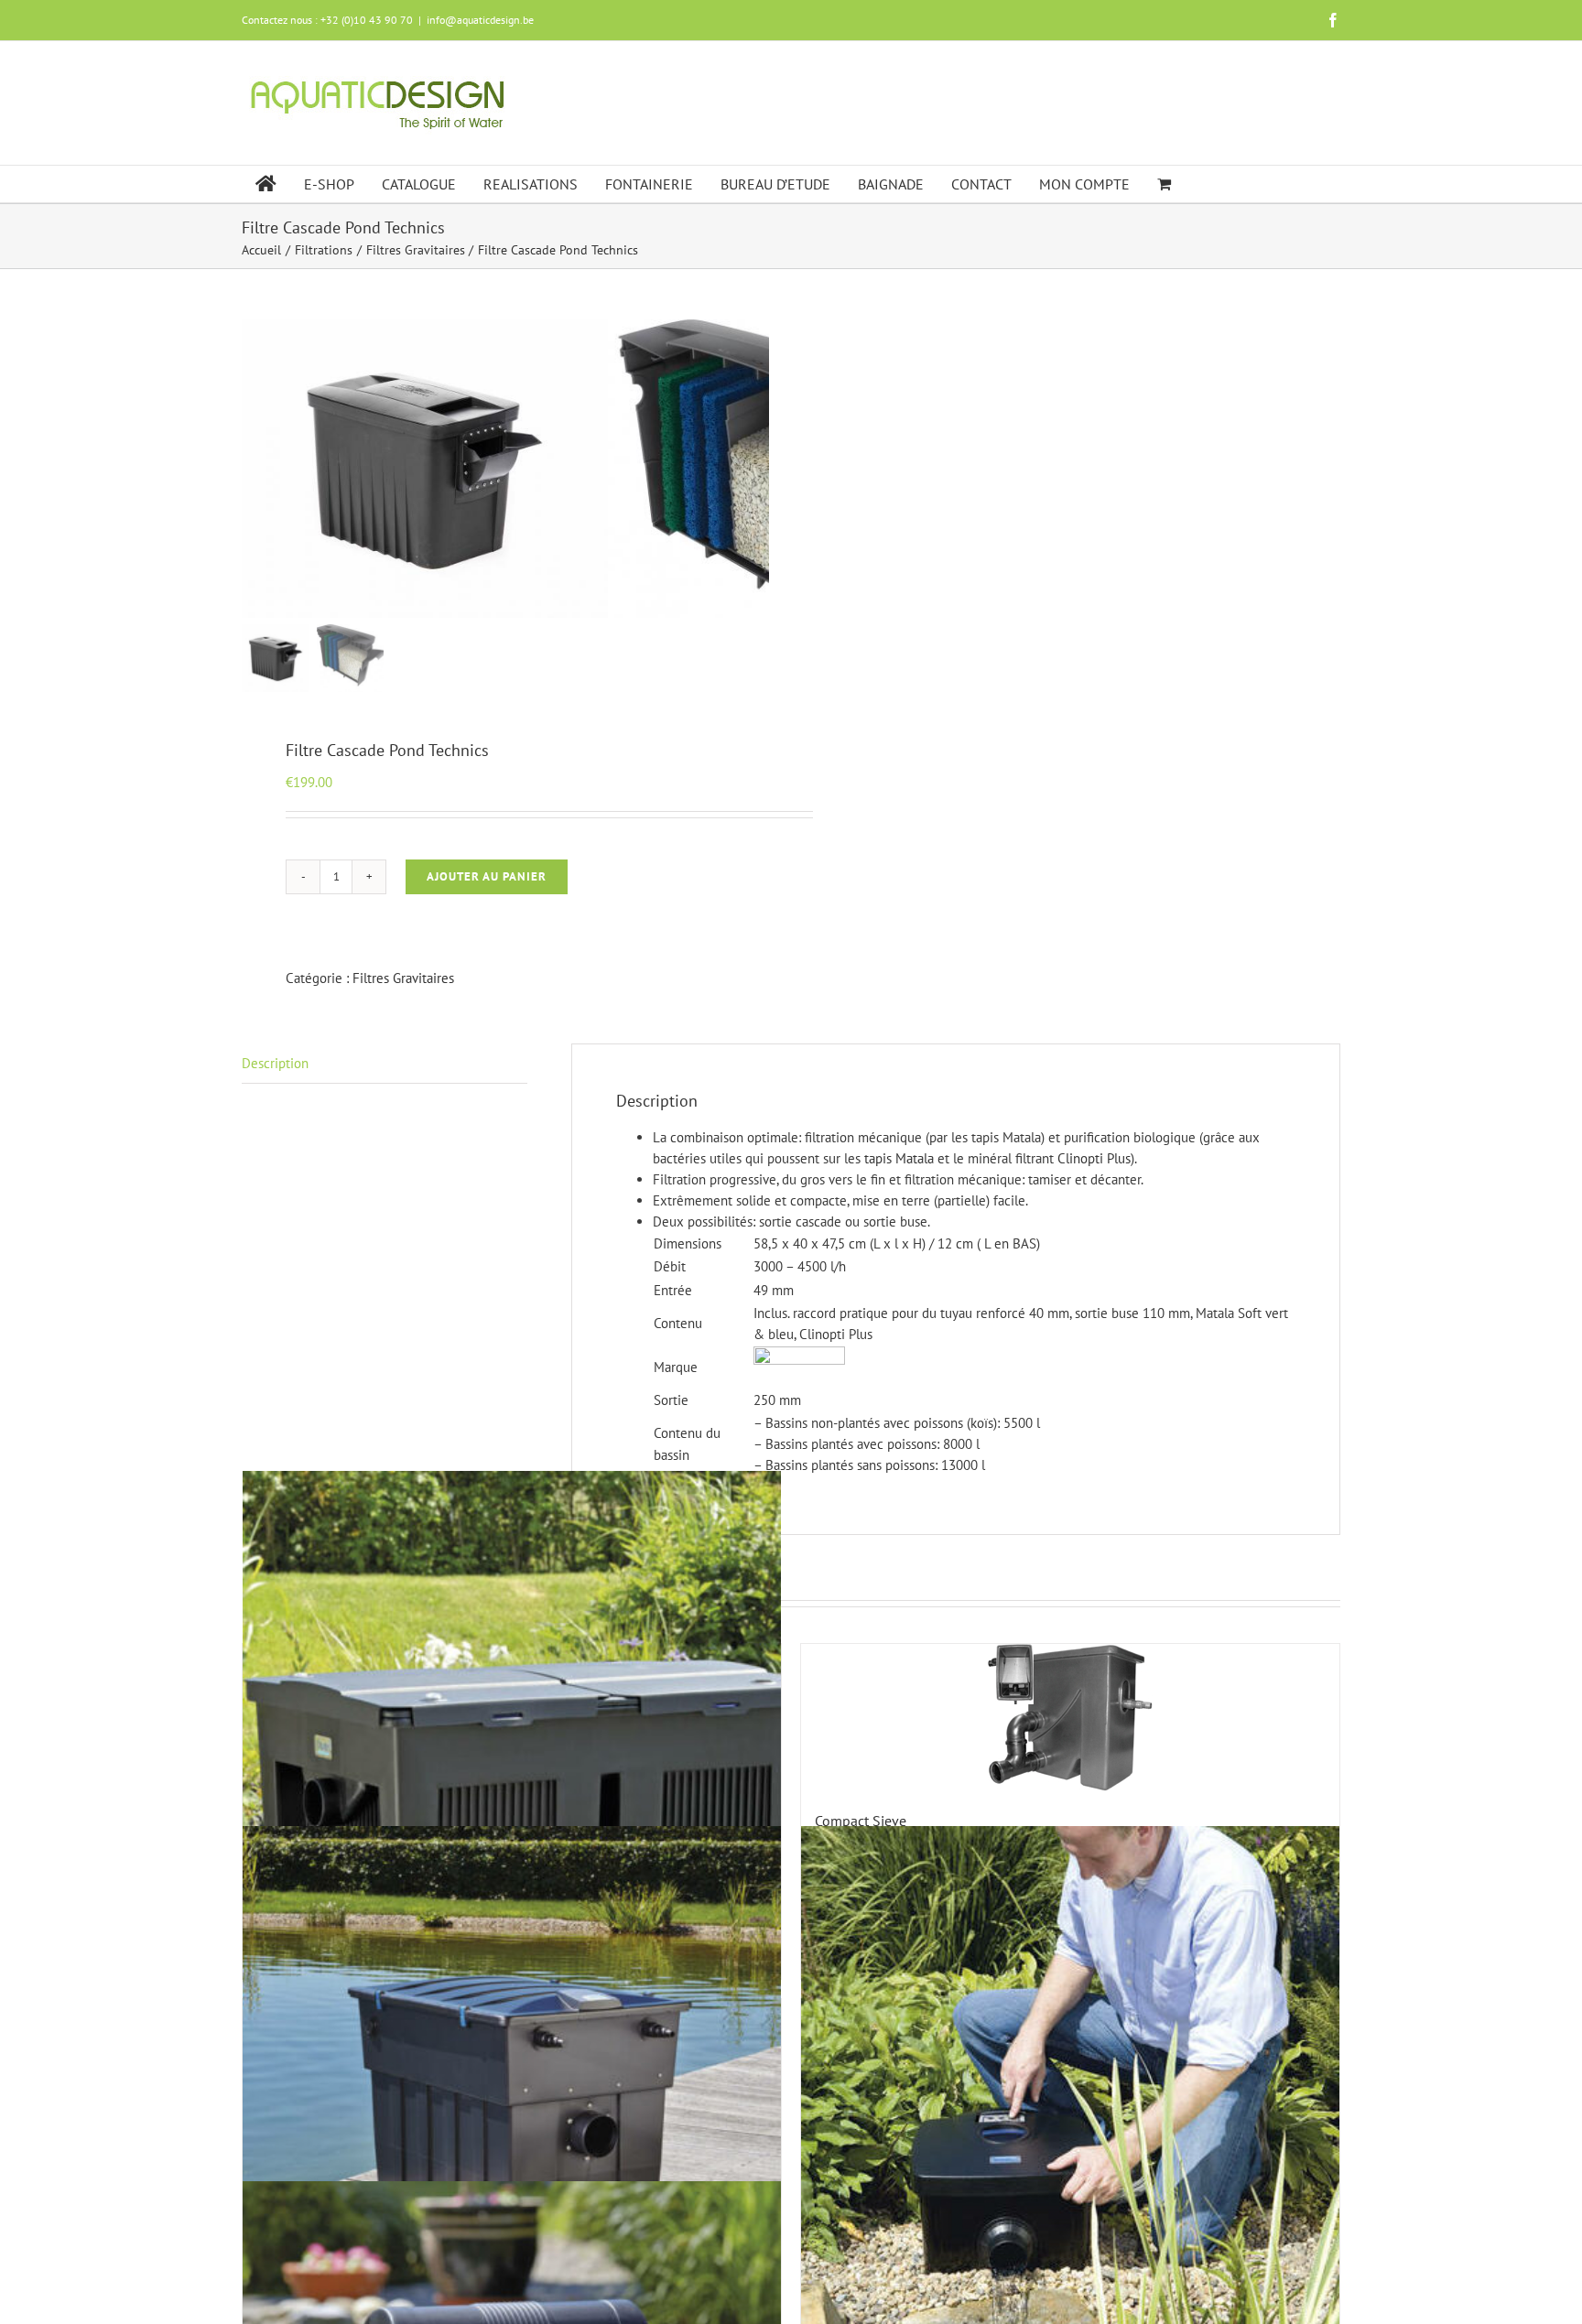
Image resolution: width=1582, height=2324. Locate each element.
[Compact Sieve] (1070, 1718)
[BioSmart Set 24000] (512, 1740)
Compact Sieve (861, 1821)
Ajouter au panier (487, 876)
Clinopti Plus (1094, 1158)
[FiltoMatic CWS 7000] (1070, 2095)
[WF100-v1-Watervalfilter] (425, 469)
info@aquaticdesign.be (480, 20)
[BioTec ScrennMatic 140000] (512, 2095)
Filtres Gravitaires (403, 978)
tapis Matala (899, 1158)
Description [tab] (275, 1063)
